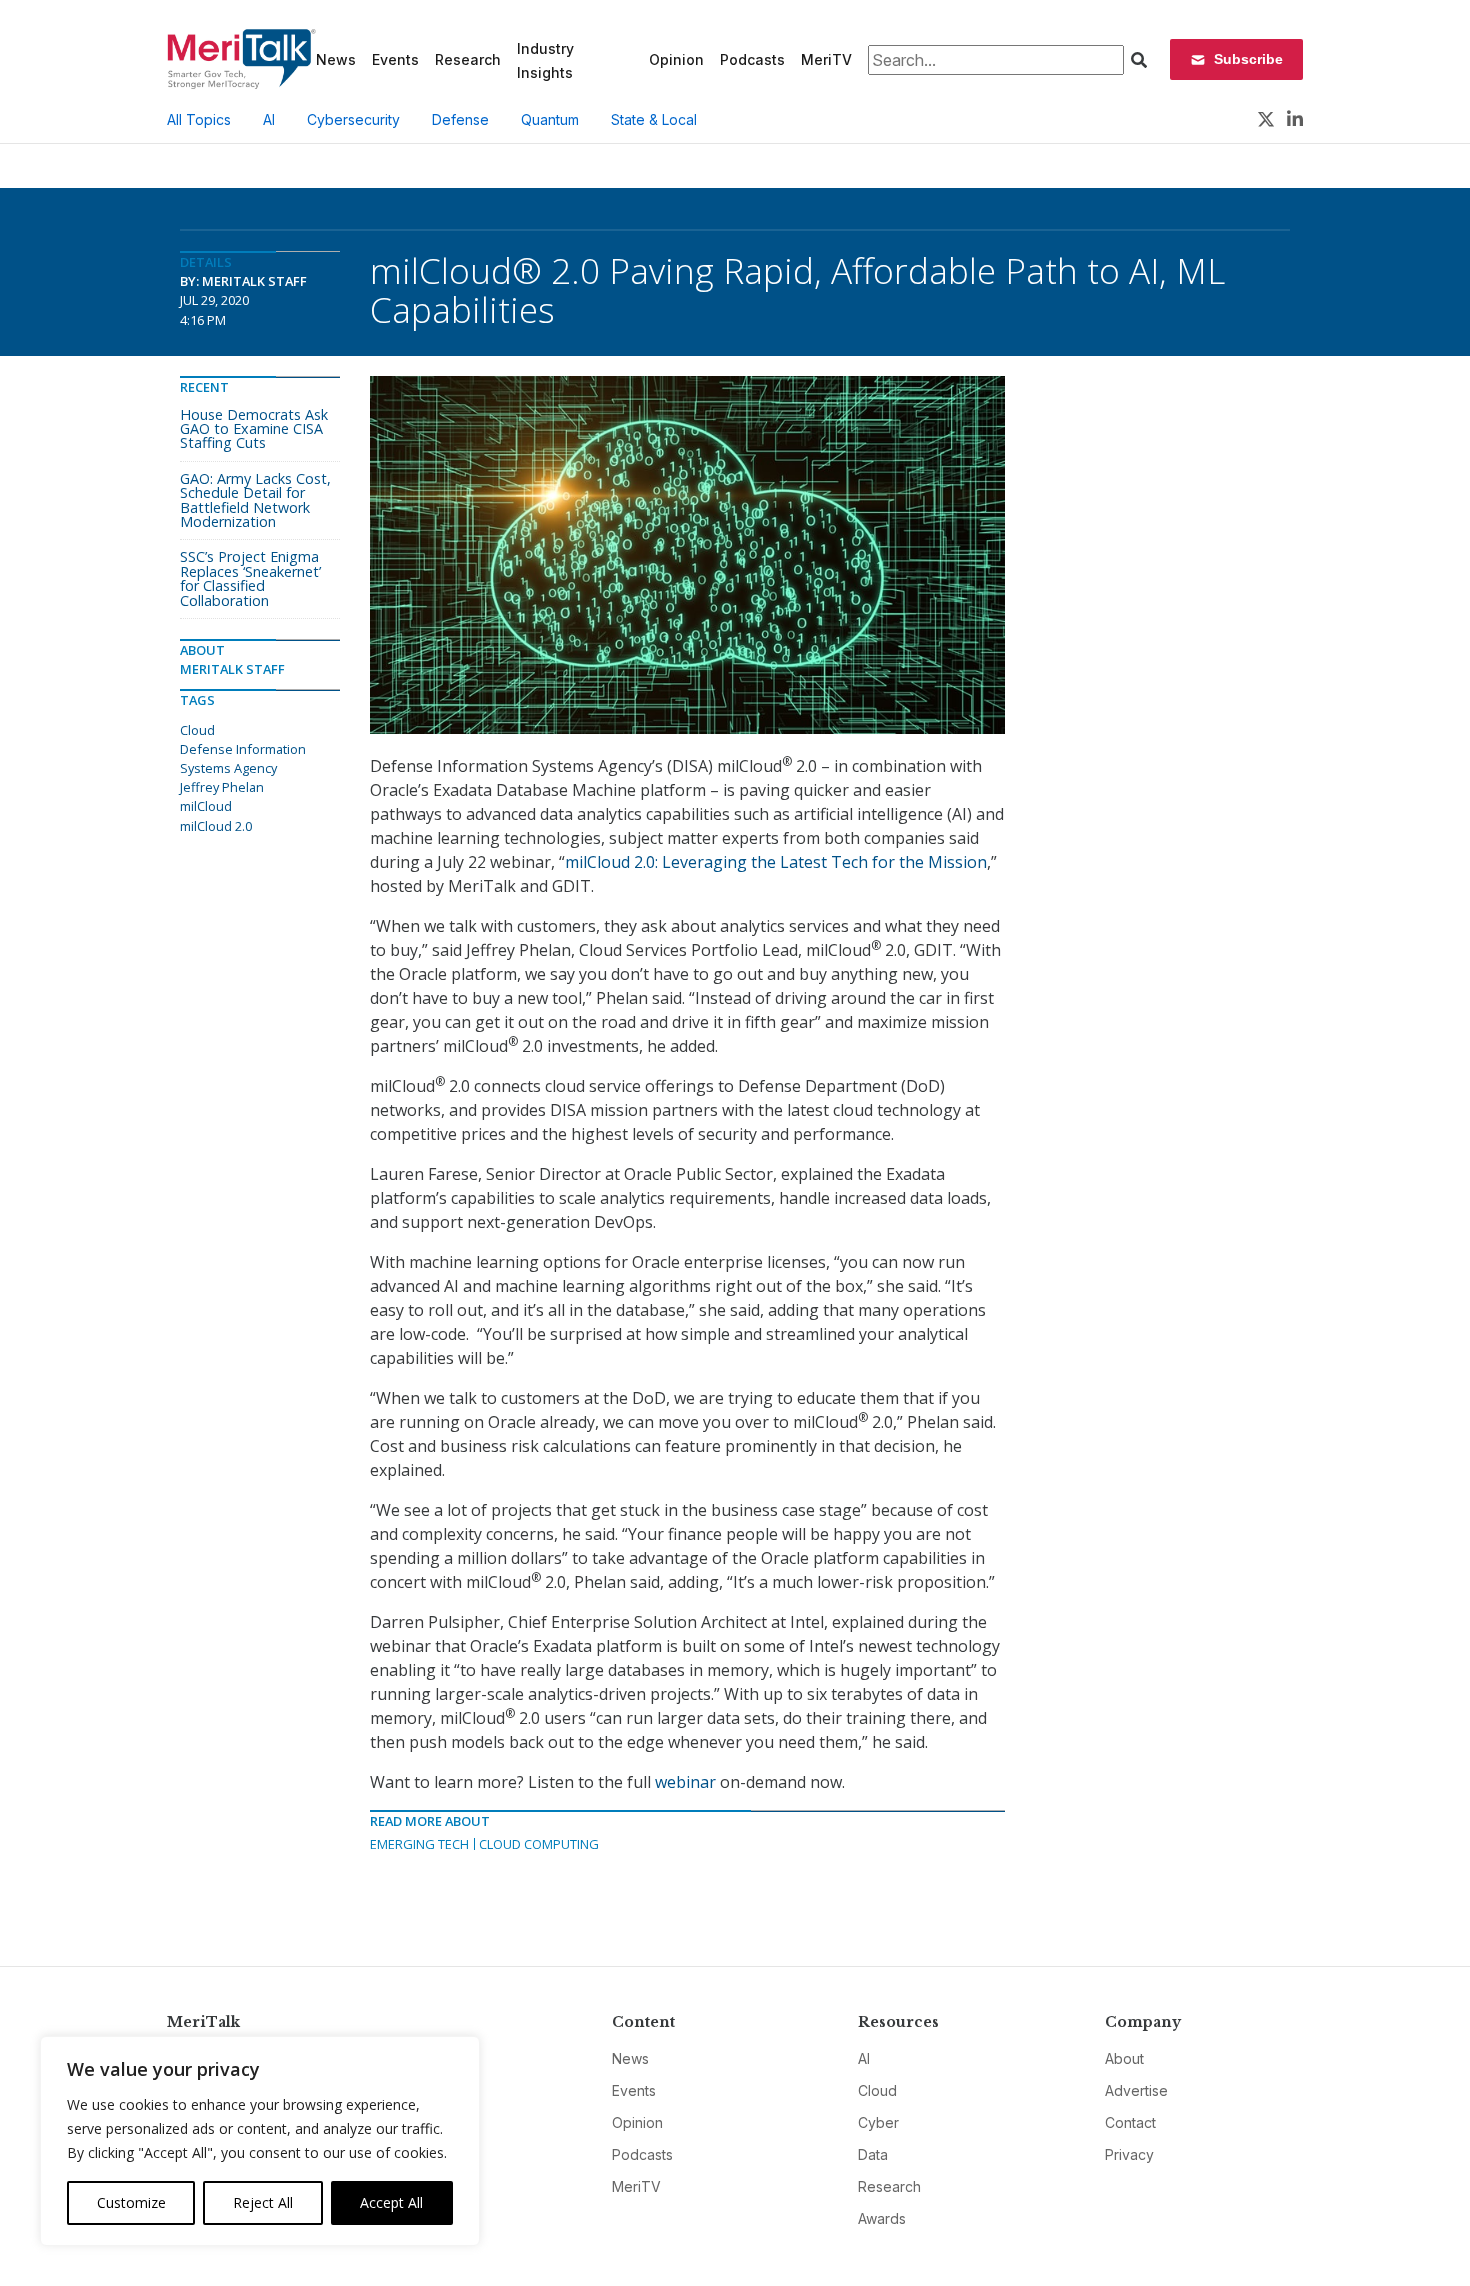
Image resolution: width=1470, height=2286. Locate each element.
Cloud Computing (539, 1844)
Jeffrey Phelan (222, 787)
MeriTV (826, 59)
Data (873, 2154)
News (336, 59)
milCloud (206, 806)
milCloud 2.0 (216, 826)
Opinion (676, 59)
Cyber (878, 2122)
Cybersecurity (353, 119)
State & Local (654, 119)
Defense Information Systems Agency (243, 758)
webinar (685, 1782)
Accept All (391, 2202)
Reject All (263, 2202)
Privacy (1129, 2154)
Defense (460, 119)
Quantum (550, 119)
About (1124, 2058)
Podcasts (752, 59)
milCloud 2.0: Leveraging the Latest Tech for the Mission (776, 862)
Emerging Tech (419, 1844)
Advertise (1136, 2090)
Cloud (197, 730)
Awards (882, 2218)
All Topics (199, 119)
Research (468, 59)
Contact (1130, 2122)
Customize (131, 2202)
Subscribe (1248, 59)
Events (395, 59)
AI (269, 119)
